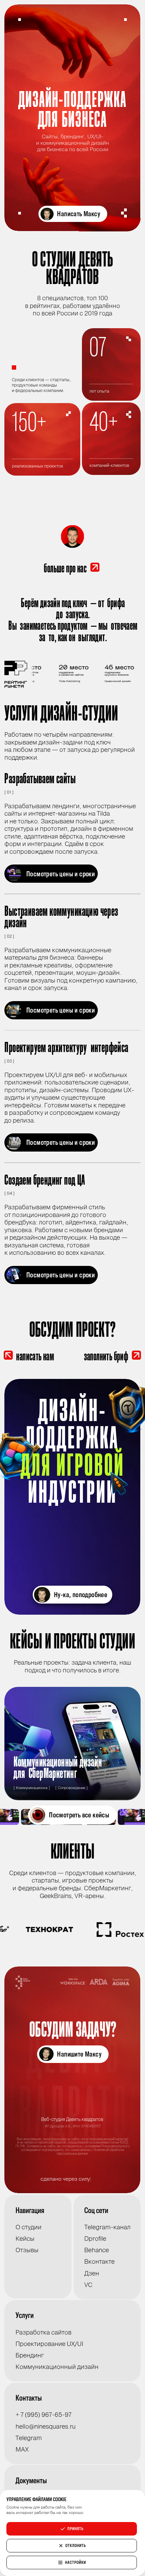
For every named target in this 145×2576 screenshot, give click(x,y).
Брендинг (30, 2355)
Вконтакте (99, 2262)
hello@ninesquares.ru (46, 2427)
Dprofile (95, 2239)
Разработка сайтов (43, 2332)
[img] (72, 1497)
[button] (73, 214)
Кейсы (25, 2239)
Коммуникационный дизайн (57, 2367)
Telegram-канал (107, 2227)
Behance (97, 2250)
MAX (22, 2450)
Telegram (29, 2438)
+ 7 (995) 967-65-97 (43, 2415)
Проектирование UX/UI (49, 2344)
